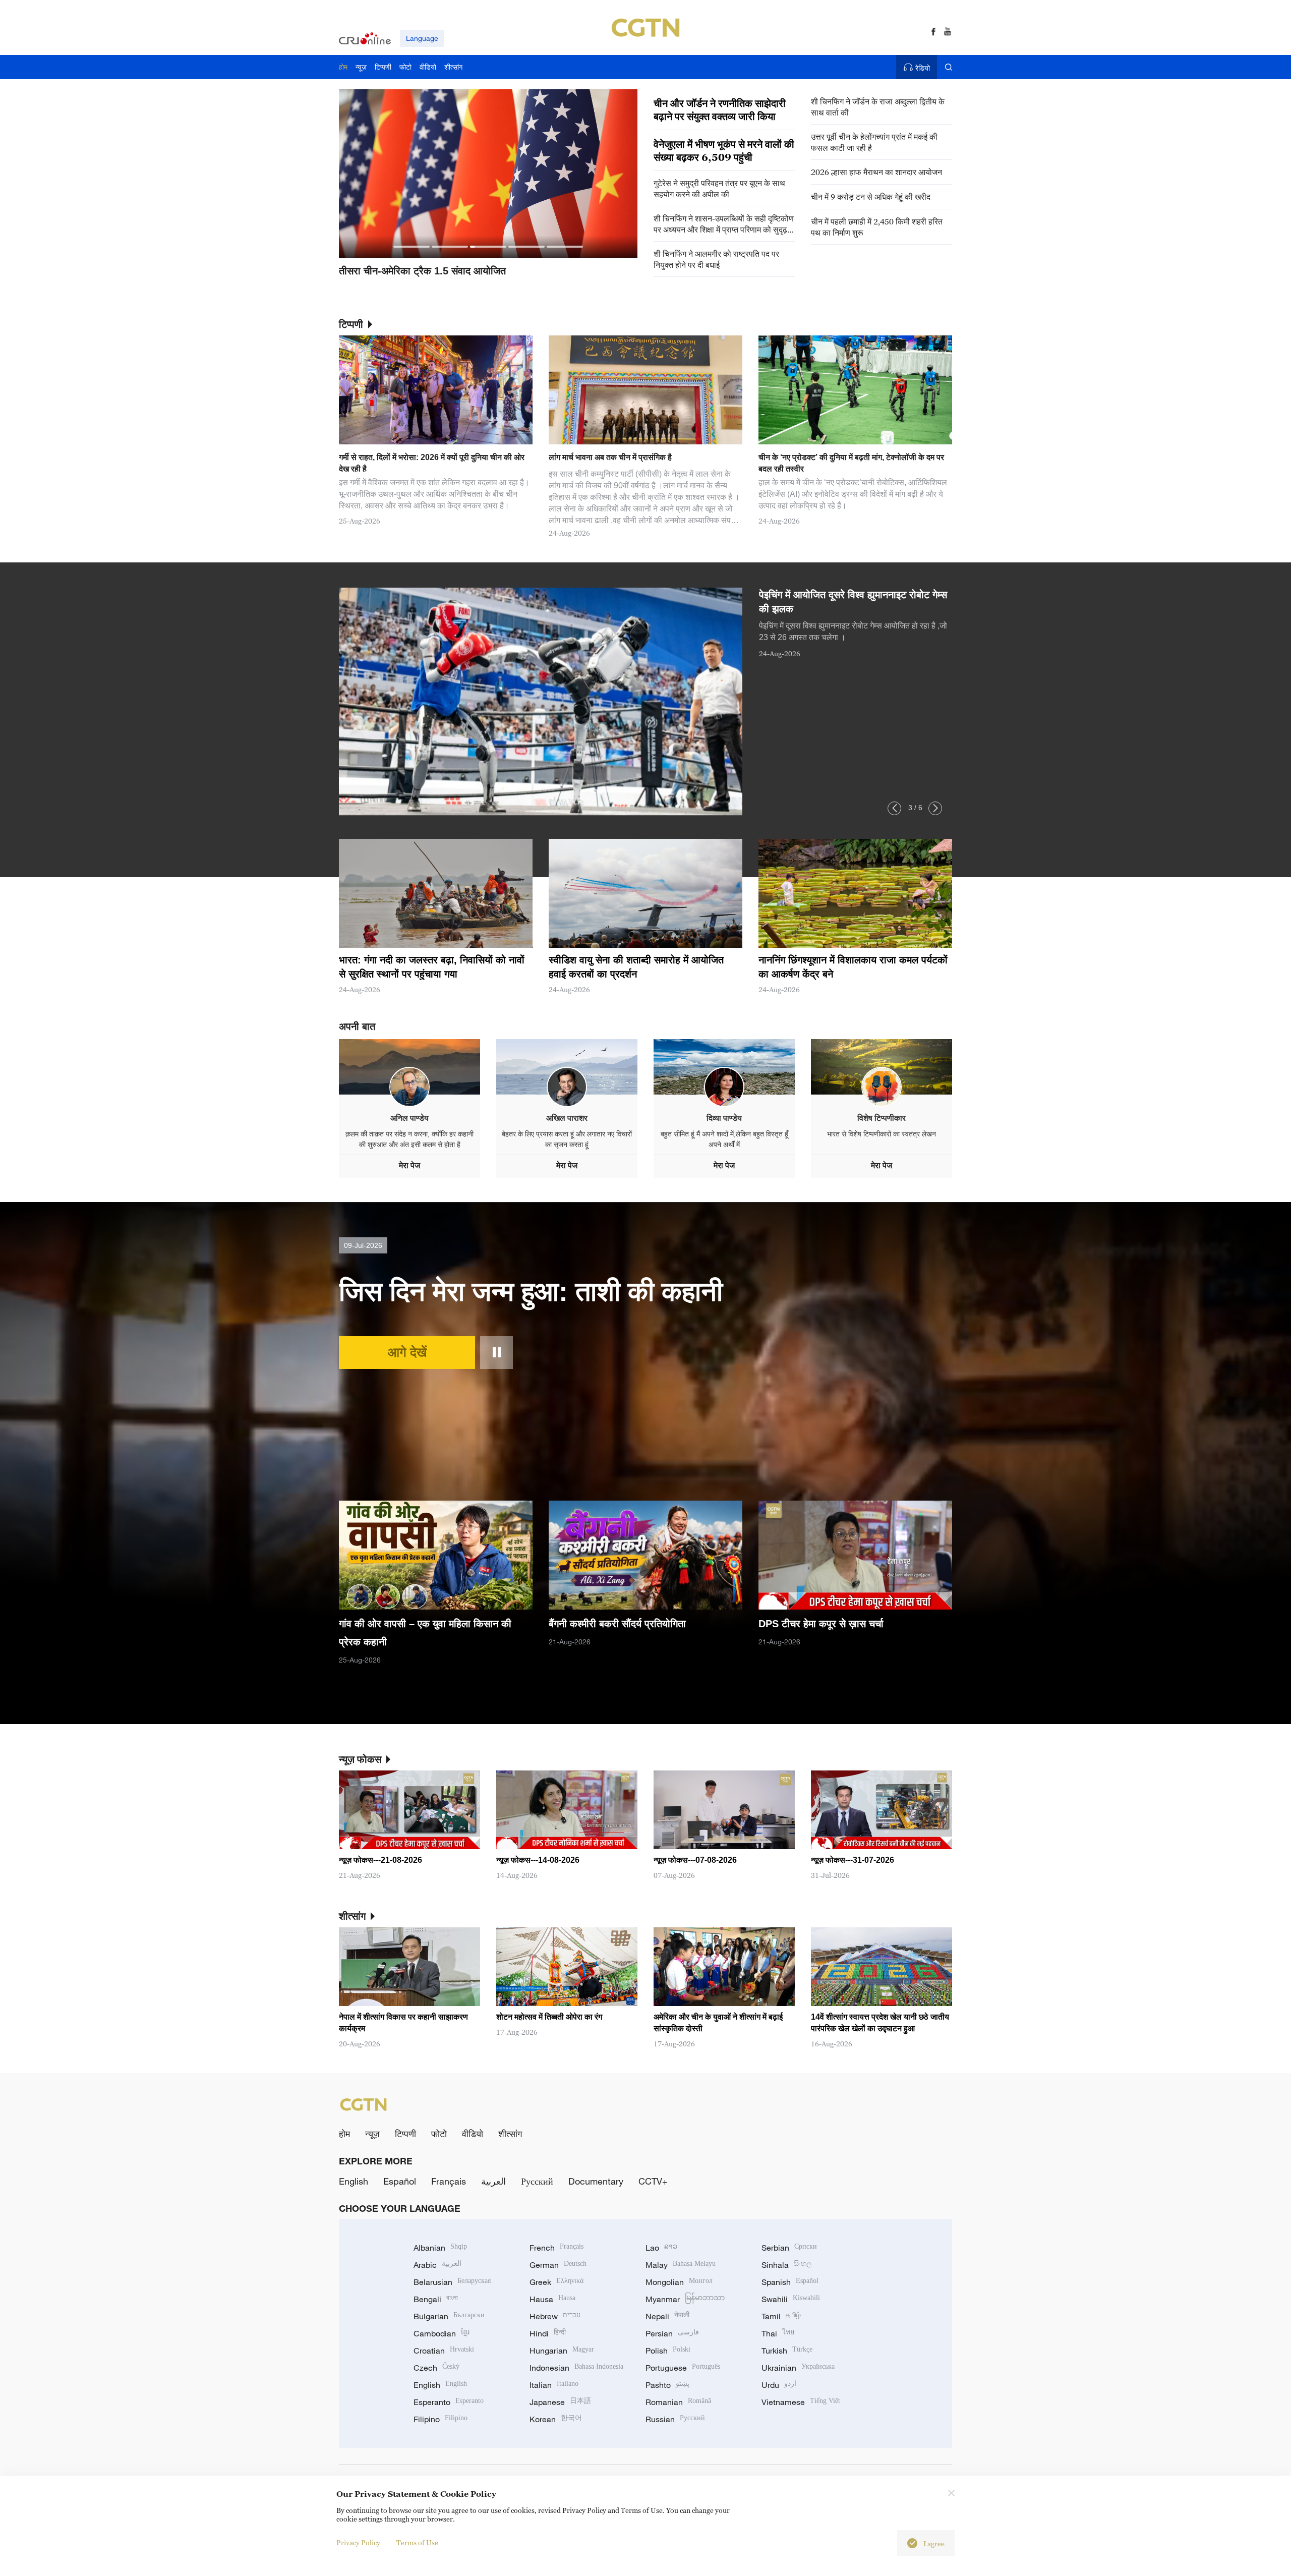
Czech (436, 2368)
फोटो (439, 2134)
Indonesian (576, 2368)
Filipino (441, 2419)
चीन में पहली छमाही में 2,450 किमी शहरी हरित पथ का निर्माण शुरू (877, 227)
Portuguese (683, 2368)
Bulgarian (449, 2316)
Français (449, 2181)
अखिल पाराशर (567, 1118)
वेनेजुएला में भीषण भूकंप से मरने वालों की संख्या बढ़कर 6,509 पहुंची (724, 151)
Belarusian (452, 2282)
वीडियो (473, 2134)
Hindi (548, 2333)
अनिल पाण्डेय (409, 1118)
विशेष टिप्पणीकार (882, 1118)
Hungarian (562, 2351)
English (354, 2181)
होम (344, 2134)
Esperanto (449, 2402)
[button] (412, 247)
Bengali (436, 2299)
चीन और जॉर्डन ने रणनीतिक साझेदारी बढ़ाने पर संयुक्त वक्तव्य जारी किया (720, 110)
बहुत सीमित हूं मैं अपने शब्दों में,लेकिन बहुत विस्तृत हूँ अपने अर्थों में (724, 1139)
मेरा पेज (409, 1165)
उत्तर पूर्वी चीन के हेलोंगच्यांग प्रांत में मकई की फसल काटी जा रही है (874, 142)
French (556, 2248)
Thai (778, 2333)
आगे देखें (407, 1352)
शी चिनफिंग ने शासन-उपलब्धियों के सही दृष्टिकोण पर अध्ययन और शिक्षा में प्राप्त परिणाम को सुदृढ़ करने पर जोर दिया (724, 224)
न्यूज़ (372, 2134)
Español (400, 2181)
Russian (675, 2419)
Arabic (437, 2265)
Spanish (790, 2282)
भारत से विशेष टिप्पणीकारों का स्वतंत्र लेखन (882, 1134)
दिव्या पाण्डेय (724, 1118)
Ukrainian (798, 2368)
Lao (661, 2248)
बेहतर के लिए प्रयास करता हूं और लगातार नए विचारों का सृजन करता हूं (567, 1139)
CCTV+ (653, 2181)
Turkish (787, 2351)
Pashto (667, 2385)
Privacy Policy (358, 2542)
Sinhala (787, 2265)
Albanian (440, 2248)
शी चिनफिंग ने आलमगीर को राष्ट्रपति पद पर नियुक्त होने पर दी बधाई (716, 259)
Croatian (444, 2351)
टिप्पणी (405, 2134)
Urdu (779, 2385)
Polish (668, 2351)
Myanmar (685, 2299)
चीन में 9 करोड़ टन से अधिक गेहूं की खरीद (871, 197)
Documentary (596, 2181)
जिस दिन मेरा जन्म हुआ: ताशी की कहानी (531, 1291)
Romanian (678, 2402)
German (558, 2265)
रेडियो (923, 68)
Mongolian (679, 2282)
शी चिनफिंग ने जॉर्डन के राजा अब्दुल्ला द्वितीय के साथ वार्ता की (878, 107)
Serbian (789, 2248)
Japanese (560, 2402)
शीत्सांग (510, 2134)
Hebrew (555, 2316)
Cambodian (442, 2333)
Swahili (791, 2299)
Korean (556, 2419)
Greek (556, 2282)
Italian (554, 2385)
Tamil (781, 2316)
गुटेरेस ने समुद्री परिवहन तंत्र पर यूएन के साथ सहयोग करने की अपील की (719, 189)
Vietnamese (801, 2402)
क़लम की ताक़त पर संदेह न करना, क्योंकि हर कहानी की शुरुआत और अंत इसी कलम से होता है (409, 1139)
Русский (537, 2181)
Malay (681, 2265)
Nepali (667, 2316)
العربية (493, 2181)
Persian (672, 2333)
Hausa (552, 2299)
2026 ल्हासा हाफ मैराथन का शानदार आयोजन (876, 172)
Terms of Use (417, 2542)
